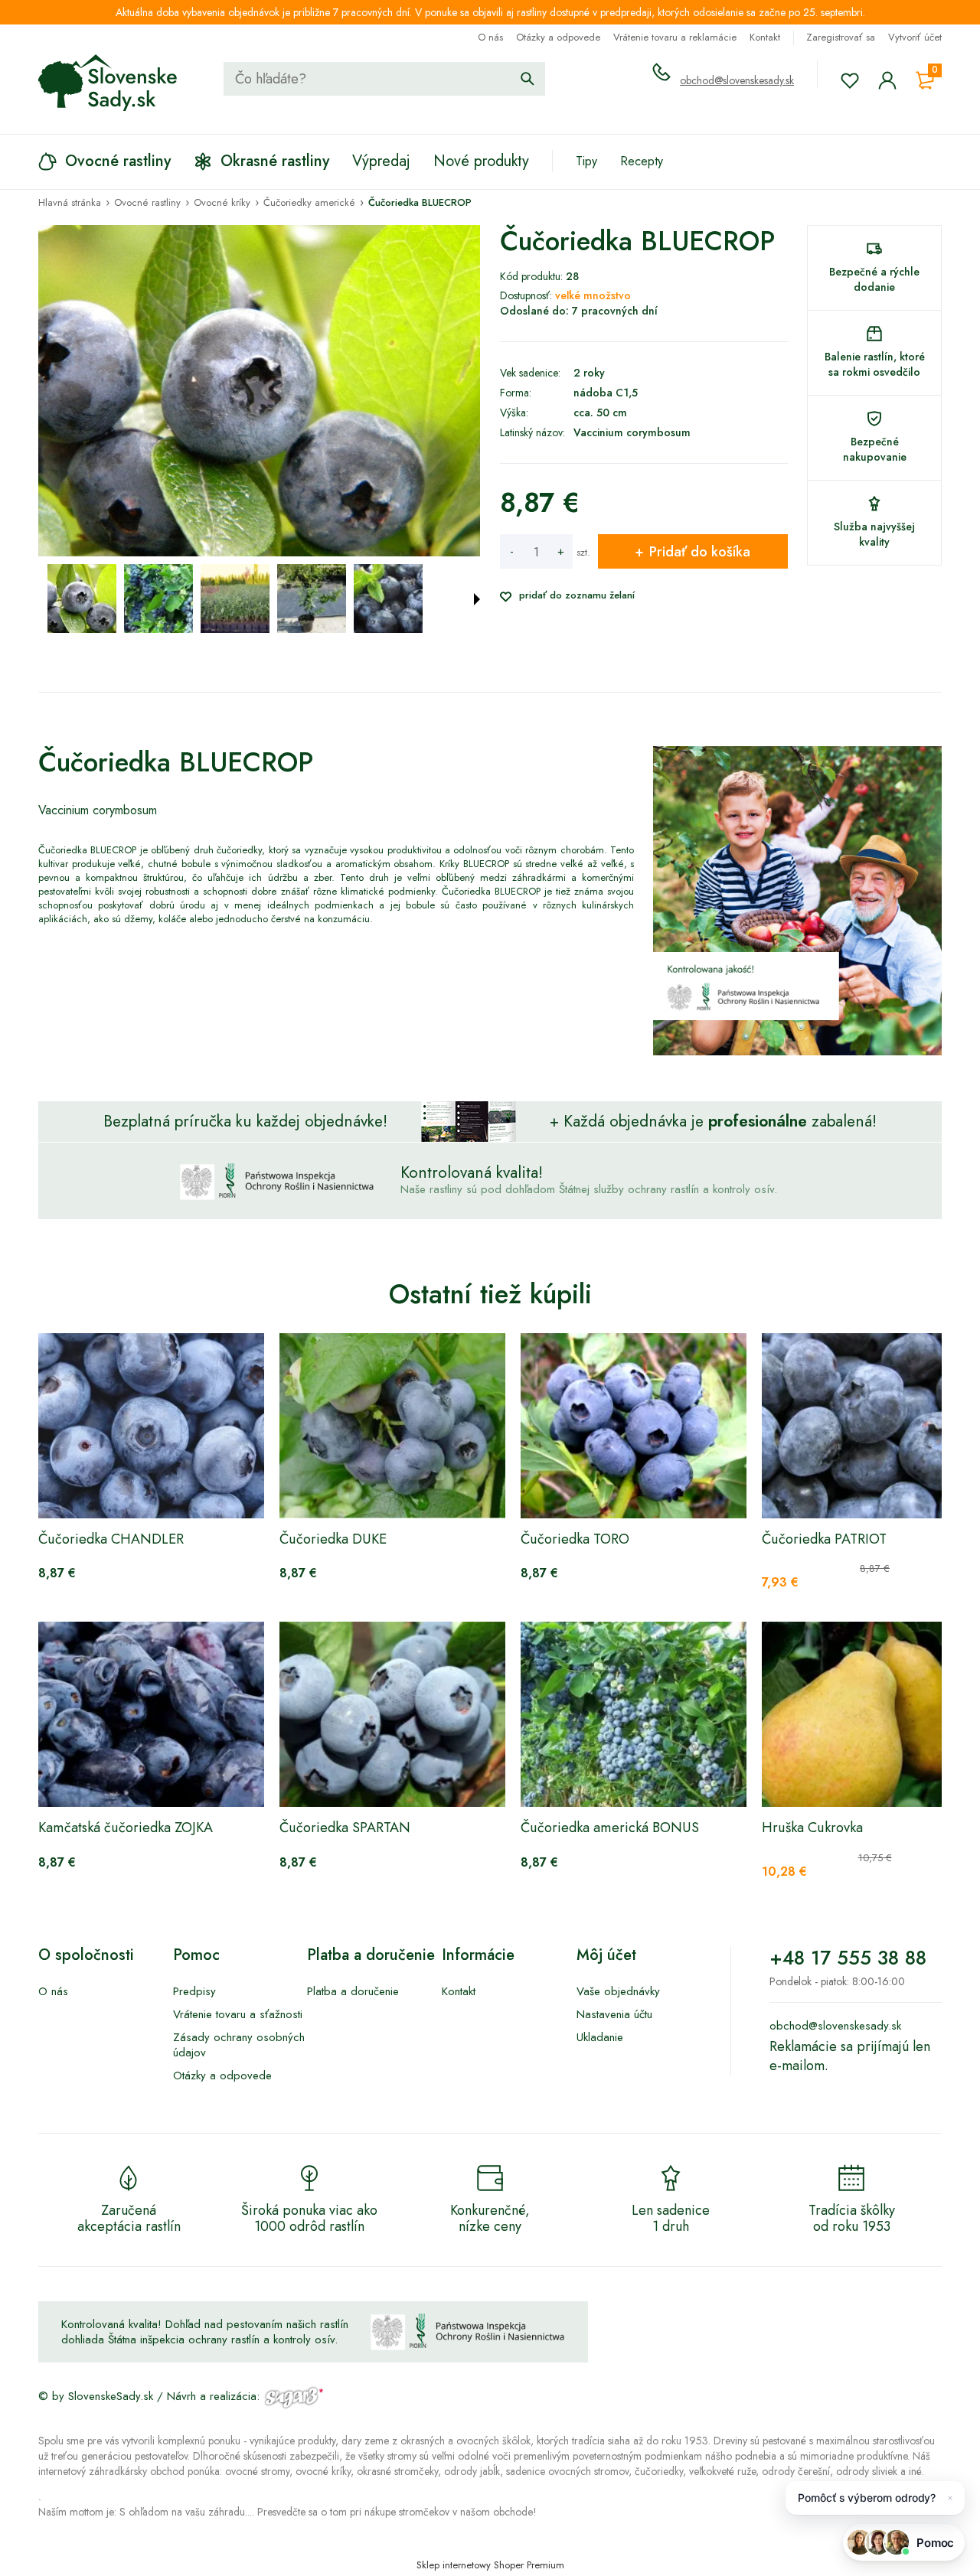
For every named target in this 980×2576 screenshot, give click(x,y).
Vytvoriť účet (915, 37)
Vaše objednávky (618, 1991)
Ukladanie (600, 2037)
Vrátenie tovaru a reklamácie (675, 37)
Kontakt (765, 37)
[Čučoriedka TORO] (634, 1426)
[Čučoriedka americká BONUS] (634, 1714)
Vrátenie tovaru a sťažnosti (238, 2014)
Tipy (586, 161)
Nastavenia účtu (614, 2014)
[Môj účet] (887, 80)
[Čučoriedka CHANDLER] (151, 1426)
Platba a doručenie (353, 1991)
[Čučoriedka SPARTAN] (392, 1714)
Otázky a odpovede (558, 37)
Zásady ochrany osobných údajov (239, 2045)
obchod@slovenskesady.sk (737, 80)
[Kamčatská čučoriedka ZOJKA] (151, 1714)
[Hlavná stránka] (108, 83)
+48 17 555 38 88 (848, 1958)
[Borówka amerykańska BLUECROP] (82, 598)
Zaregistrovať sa (841, 37)
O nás (490, 37)
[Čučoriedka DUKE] (392, 1426)
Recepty (642, 161)
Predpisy (194, 1991)
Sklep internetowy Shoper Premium (490, 2565)
